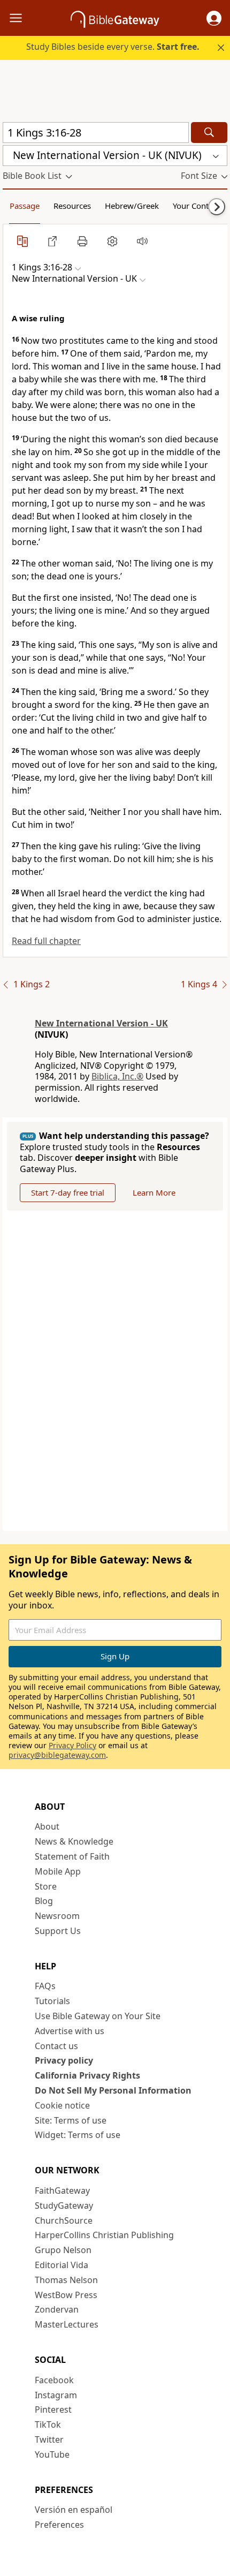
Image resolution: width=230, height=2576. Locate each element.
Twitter (49, 2439)
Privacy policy (64, 2060)
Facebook (54, 2380)
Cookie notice (62, 2105)
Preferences (59, 2525)
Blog (44, 1901)
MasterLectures (67, 2324)
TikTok (48, 2424)
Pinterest (53, 2409)
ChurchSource (64, 2220)
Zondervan (57, 2309)
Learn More (154, 1192)
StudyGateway (64, 2205)
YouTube (52, 2454)
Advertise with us (70, 2031)
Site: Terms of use (71, 2120)
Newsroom (57, 1916)
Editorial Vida (62, 2265)
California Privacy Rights (87, 2075)
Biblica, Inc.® (117, 1076)
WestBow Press (66, 2295)
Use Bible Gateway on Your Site (98, 2016)
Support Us (58, 1931)
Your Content (197, 206)
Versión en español (74, 2510)
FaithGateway (62, 2190)
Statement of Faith (72, 1856)
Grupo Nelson (63, 2250)
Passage (25, 206)
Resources (72, 206)
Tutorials (52, 2001)
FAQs (45, 1986)
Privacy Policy (72, 1745)
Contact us (56, 2046)
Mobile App (58, 1871)
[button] (214, 18)
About (47, 1826)
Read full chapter (46, 941)
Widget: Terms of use (78, 2135)
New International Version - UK (101, 1023)
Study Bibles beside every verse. (113, 47)
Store (46, 1886)
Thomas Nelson (66, 2280)
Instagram (56, 2395)
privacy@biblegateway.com (57, 1755)
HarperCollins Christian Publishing (104, 2235)
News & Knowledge (74, 1841)
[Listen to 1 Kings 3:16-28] (142, 241)
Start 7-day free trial (68, 1192)
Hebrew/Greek (132, 206)
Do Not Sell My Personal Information (113, 2090)
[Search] (209, 133)
